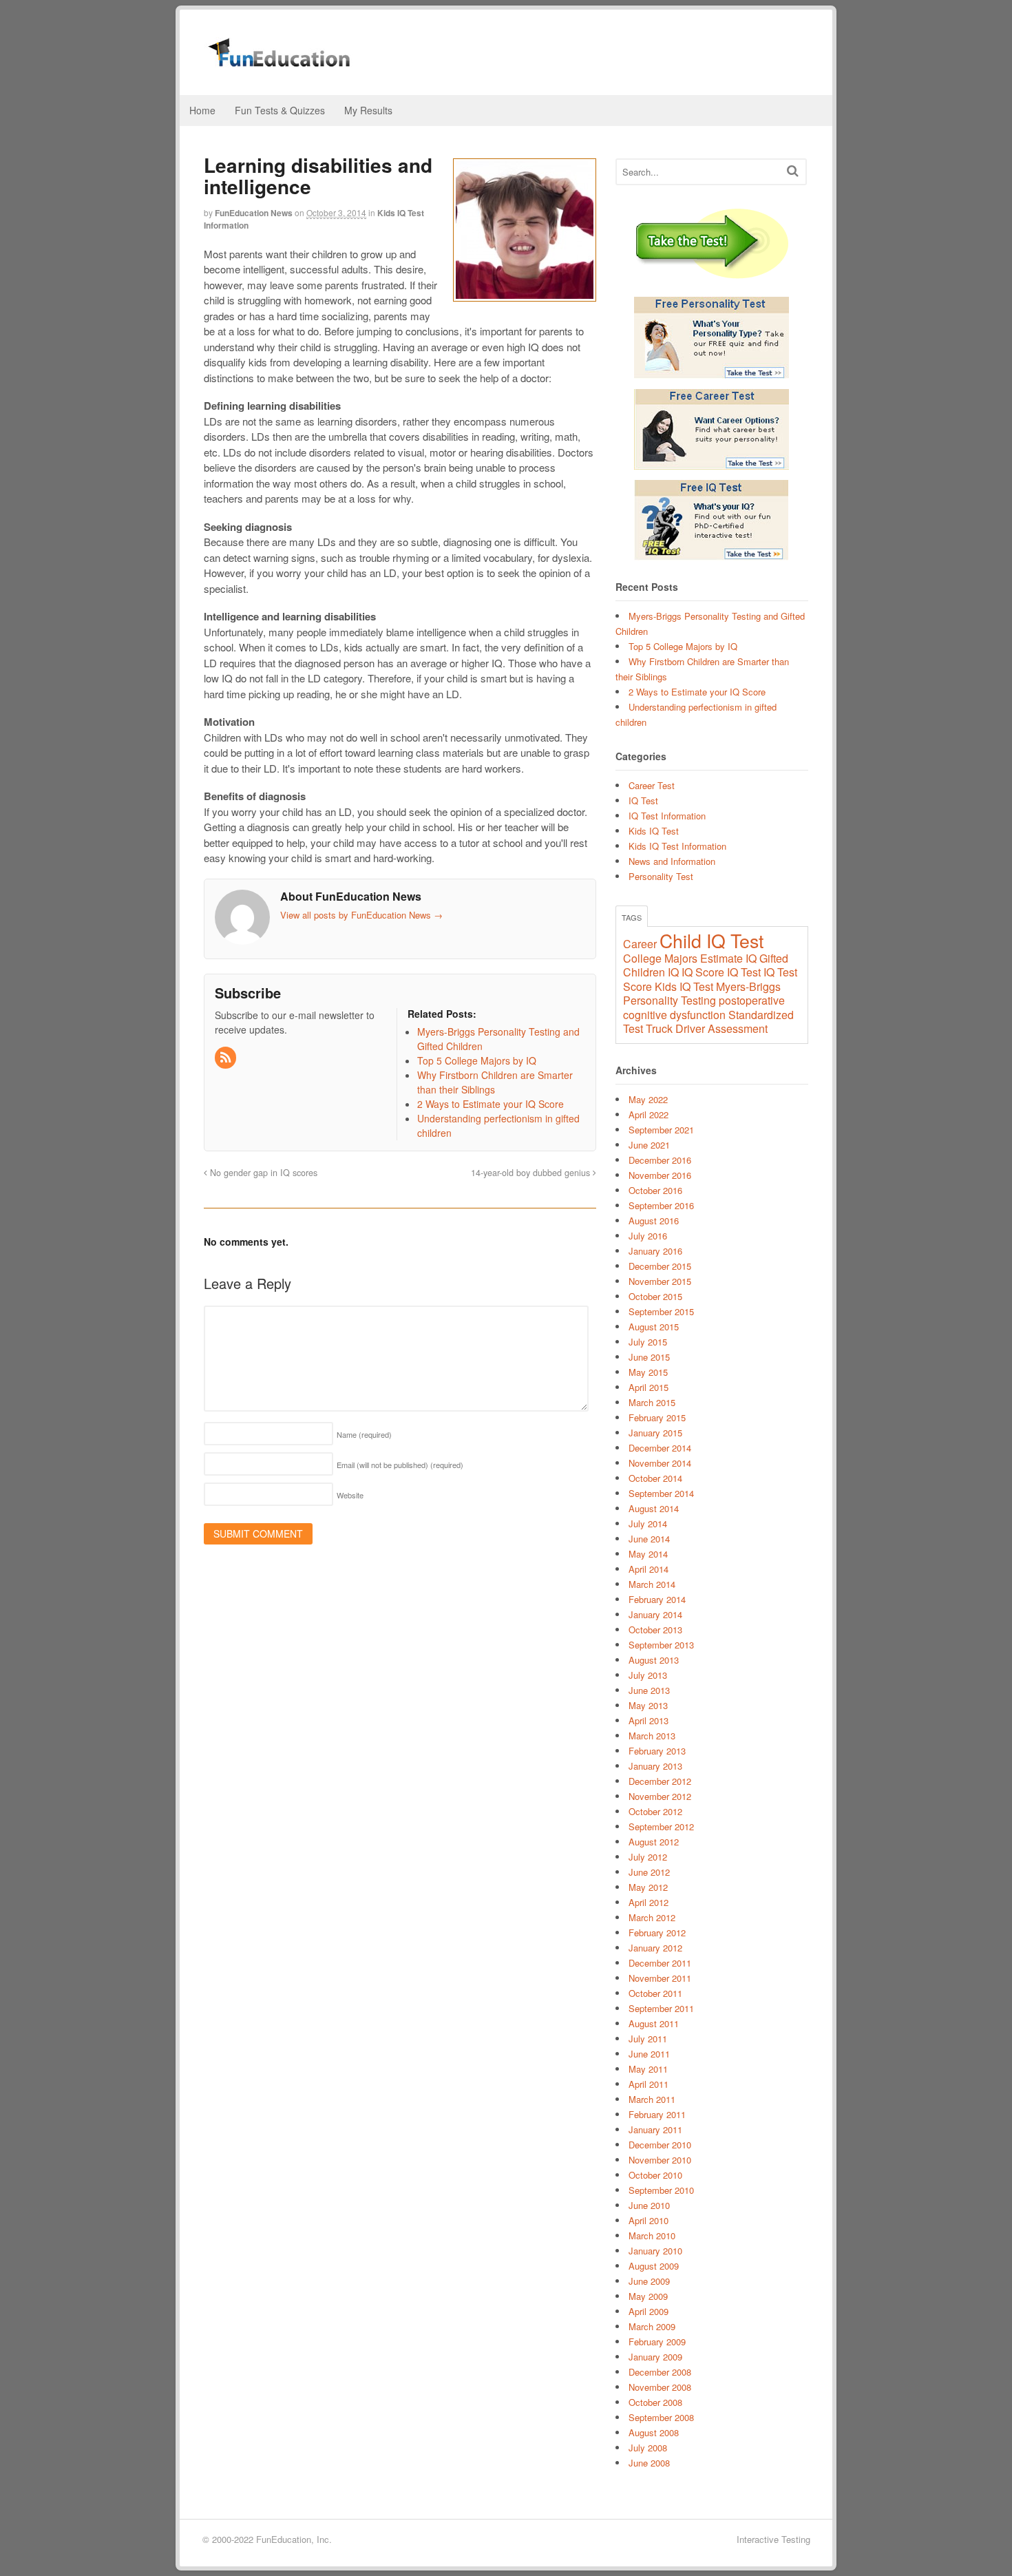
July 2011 (648, 2039)
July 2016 (648, 1236)
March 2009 (652, 2326)
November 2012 (660, 1796)
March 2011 (652, 2099)
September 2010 (661, 2190)
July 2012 (648, 1857)
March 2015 (652, 1402)
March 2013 (652, 1736)
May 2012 (648, 1887)
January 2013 (655, 1766)
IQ (673, 972)
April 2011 (649, 2084)
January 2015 (655, 1433)
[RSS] (226, 1058)
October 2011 (655, 1993)
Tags (632, 917)
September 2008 (661, 2417)
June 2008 (649, 2463)
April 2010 (649, 2220)
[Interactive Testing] (286, 60)
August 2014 (654, 1508)
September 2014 (661, 1493)
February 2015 (657, 1417)
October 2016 (655, 1190)
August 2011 (654, 2023)
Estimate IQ (728, 958)
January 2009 (655, 2357)
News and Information (672, 861)
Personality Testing (670, 1000)
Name (364, 1434)
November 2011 (660, 1978)
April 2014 (649, 1569)
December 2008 (660, 2372)
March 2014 (652, 1584)
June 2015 (649, 1357)
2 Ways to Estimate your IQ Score (697, 692)
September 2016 (661, 1205)
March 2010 (652, 2235)
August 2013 (654, 1660)
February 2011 (657, 2114)
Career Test (652, 785)
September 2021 (661, 1130)
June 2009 (649, 2281)
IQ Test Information (667, 816)
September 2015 (661, 1311)
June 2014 (649, 1539)
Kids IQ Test (654, 831)
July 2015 (648, 1342)
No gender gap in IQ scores (262, 1173)
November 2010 (660, 2160)
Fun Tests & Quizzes (280, 110)
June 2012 (649, 1872)
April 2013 (649, 1720)
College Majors (660, 958)
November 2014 (660, 1463)
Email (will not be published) (400, 1465)
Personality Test (661, 876)
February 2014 (657, 1599)
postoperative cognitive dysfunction (704, 1007)
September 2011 (661, 2008)
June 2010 (649, 2205)
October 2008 (655, 2402)
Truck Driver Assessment (707, 1028)
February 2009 (657, 2342)
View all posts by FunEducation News (361, 915)
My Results (368, 110)
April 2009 (649, 2311)
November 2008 (660, 2387)
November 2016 (660, 1175)
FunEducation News (254, 213)
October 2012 (655, 1811)
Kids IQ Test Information (677, 846)
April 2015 (649, 1387)
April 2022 (649, 1114)
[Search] (793, 170)
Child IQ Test (711, 940)
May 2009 (648, 2296)
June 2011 (649, 2054)
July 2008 (648, 2448)
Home (202, 110)
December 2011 (660, 1963)
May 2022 (648, 1099)
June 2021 (649, 1145)
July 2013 (648, 1675)
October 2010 (655, 2175)
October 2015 (655, 1296)
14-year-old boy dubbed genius (532, 1173)
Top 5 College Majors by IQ (683, 646)
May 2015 (648, 1372)
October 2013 (655, 1630)
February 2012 (657, 1933)
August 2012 (654, 1842)
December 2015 (660, 1266)
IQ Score (703, 972)
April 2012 (649, 1902)
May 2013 (648, 1705)
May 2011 (648, 2069)
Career (640, 944)
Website (350, 1495)
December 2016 (660, 1160)
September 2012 (661, 1826)
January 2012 (655, 1948)
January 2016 (655, 1251)
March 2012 (652, 1917)
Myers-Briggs (748, 986)
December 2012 (660, 1781)
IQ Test (643, 800)
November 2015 (660, 1281)
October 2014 (655, 1478)
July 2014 (648, 1523)
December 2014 (660, 1448)
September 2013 (661, 1645)
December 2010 (660, 2145)
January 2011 (655, 2129)
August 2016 (654, 1221)
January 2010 (655, 2251)
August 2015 (654, 1327)
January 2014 (655, 1614)
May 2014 (648, 1554)
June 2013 (649, 1690)
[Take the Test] (712, 245)
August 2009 (654, 2266)
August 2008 (654, 2432)
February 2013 (657, 1751)
